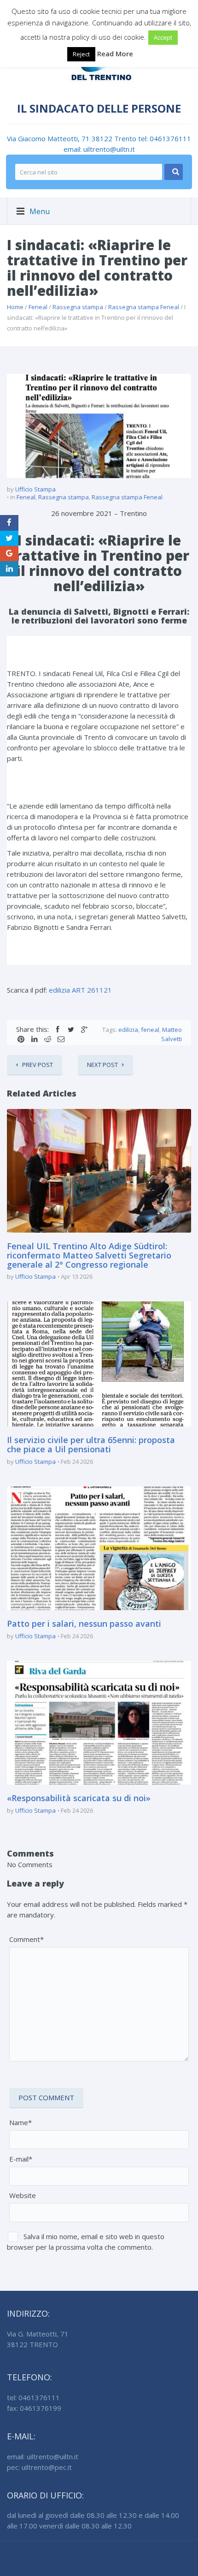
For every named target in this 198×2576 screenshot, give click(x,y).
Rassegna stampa (78, 307)
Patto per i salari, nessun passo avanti (84, 1623)
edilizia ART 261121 (80, 990)
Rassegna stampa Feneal (144, 307)
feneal (150, 1030)
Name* (20, 2122)
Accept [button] (163, 37)
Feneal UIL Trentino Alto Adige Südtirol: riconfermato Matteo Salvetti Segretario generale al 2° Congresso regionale (89, 1255)
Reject (81, 54)
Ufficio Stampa (35, 489)
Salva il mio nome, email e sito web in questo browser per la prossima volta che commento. (86, 2242)
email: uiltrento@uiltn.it (99, 149)
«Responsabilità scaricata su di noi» (79, 1798)
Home (15, 307)
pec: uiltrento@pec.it (39, 2467)
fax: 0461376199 (34, 2408)
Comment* (26, 1939)
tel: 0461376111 (165, 138)
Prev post (38, 1065)
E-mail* (21, 2159)
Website (23, 2195)
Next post (102, 1065)
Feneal (38, 307)
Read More (115, 54)
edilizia (128, 1030)
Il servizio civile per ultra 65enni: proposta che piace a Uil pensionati (91, 1444)
